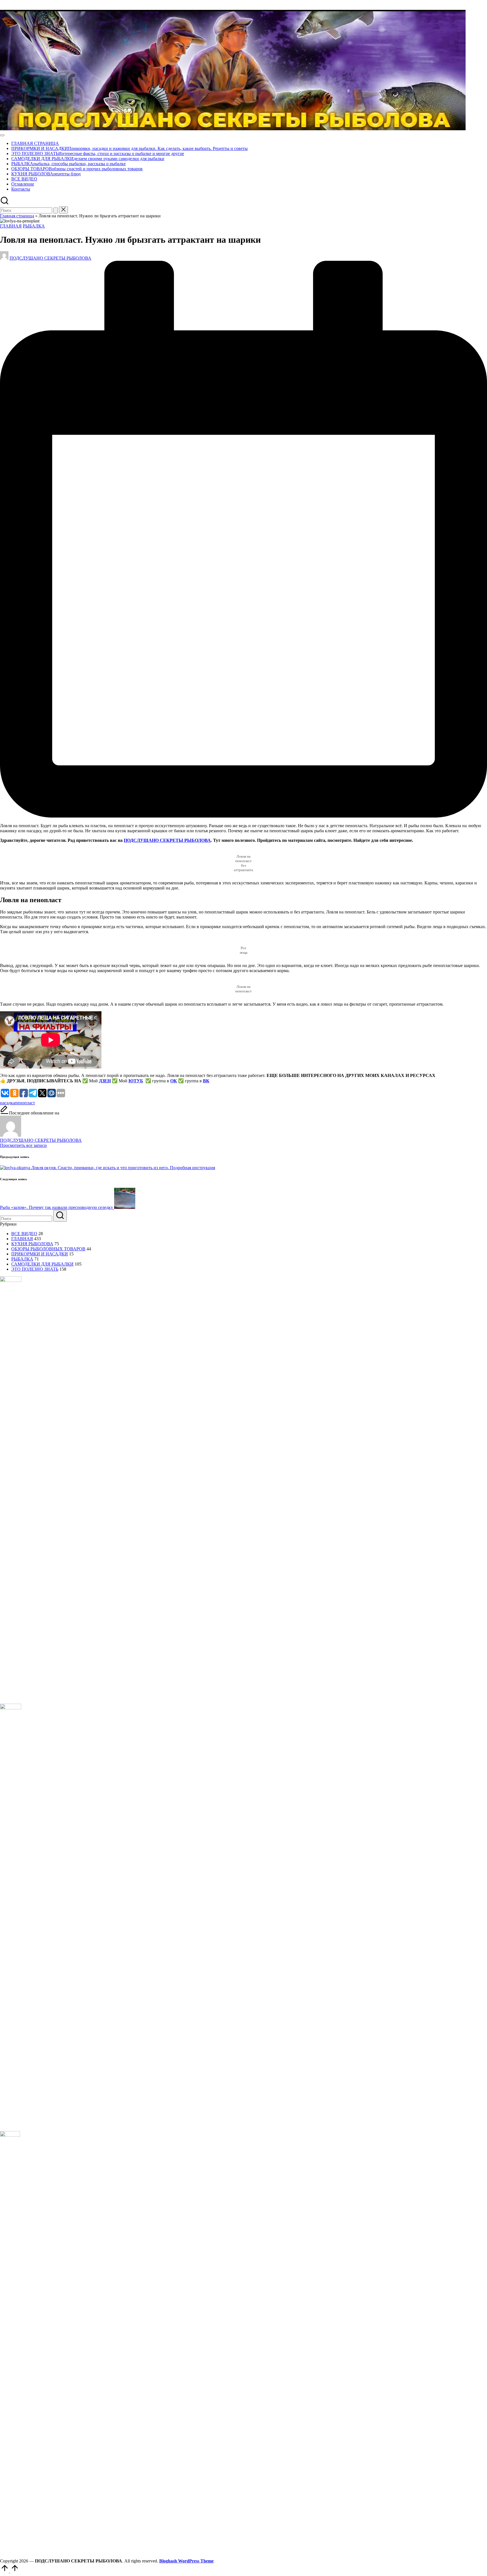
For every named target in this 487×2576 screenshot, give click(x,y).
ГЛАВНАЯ (11, 226)
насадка (7, 1103)
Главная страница (17, 216)
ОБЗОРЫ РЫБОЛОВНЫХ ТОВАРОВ (48, 1249)
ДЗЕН (105, 1081)
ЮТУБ (136, 1081)
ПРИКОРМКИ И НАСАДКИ (40, 1254)
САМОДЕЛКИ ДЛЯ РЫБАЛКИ (42, 1264)
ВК (206, 1081)
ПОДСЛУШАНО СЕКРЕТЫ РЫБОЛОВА (167, 840)
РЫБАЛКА (34, 226)
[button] (56, 210)
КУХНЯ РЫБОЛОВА (32, 1244)
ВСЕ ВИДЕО (24, 1234)
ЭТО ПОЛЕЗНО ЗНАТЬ (35, 1269)
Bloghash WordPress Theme (186, 2561)
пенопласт (25, 1103)
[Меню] (2, 135)
